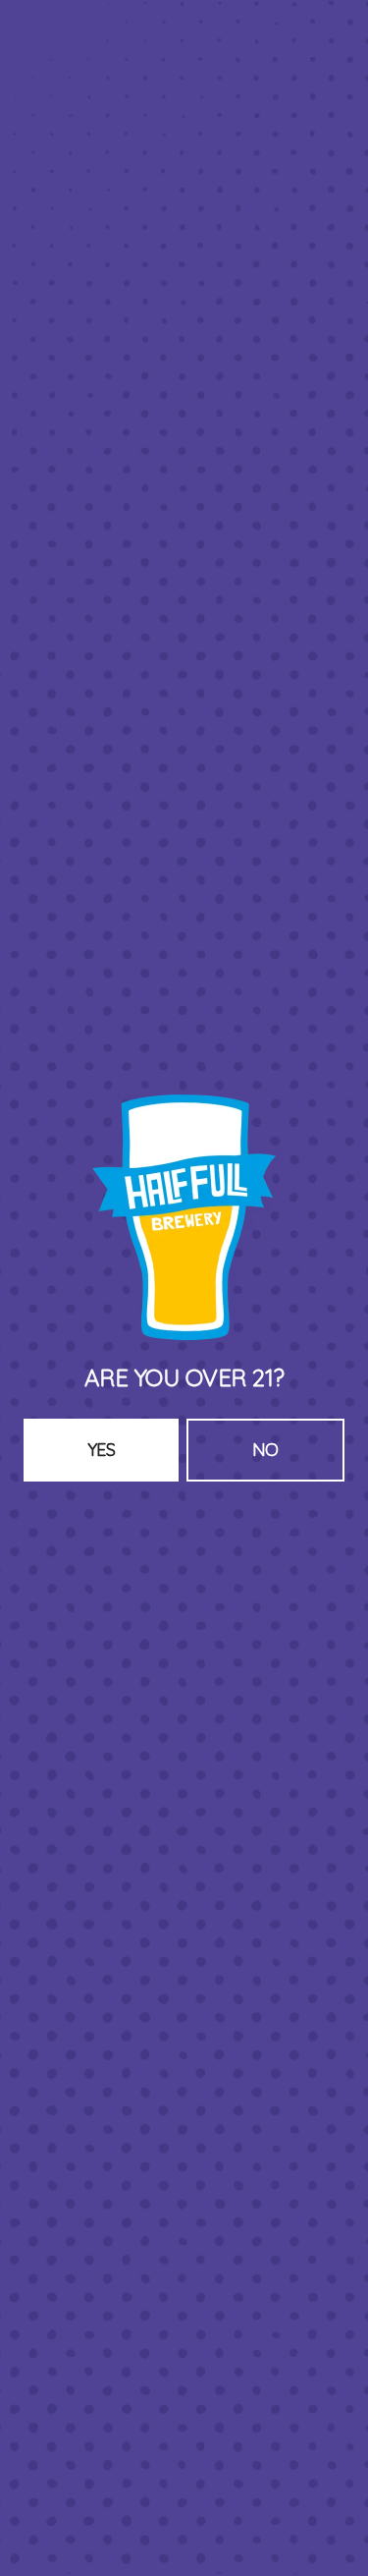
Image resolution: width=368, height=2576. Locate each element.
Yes (102, 1450)
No (265, 1450)
